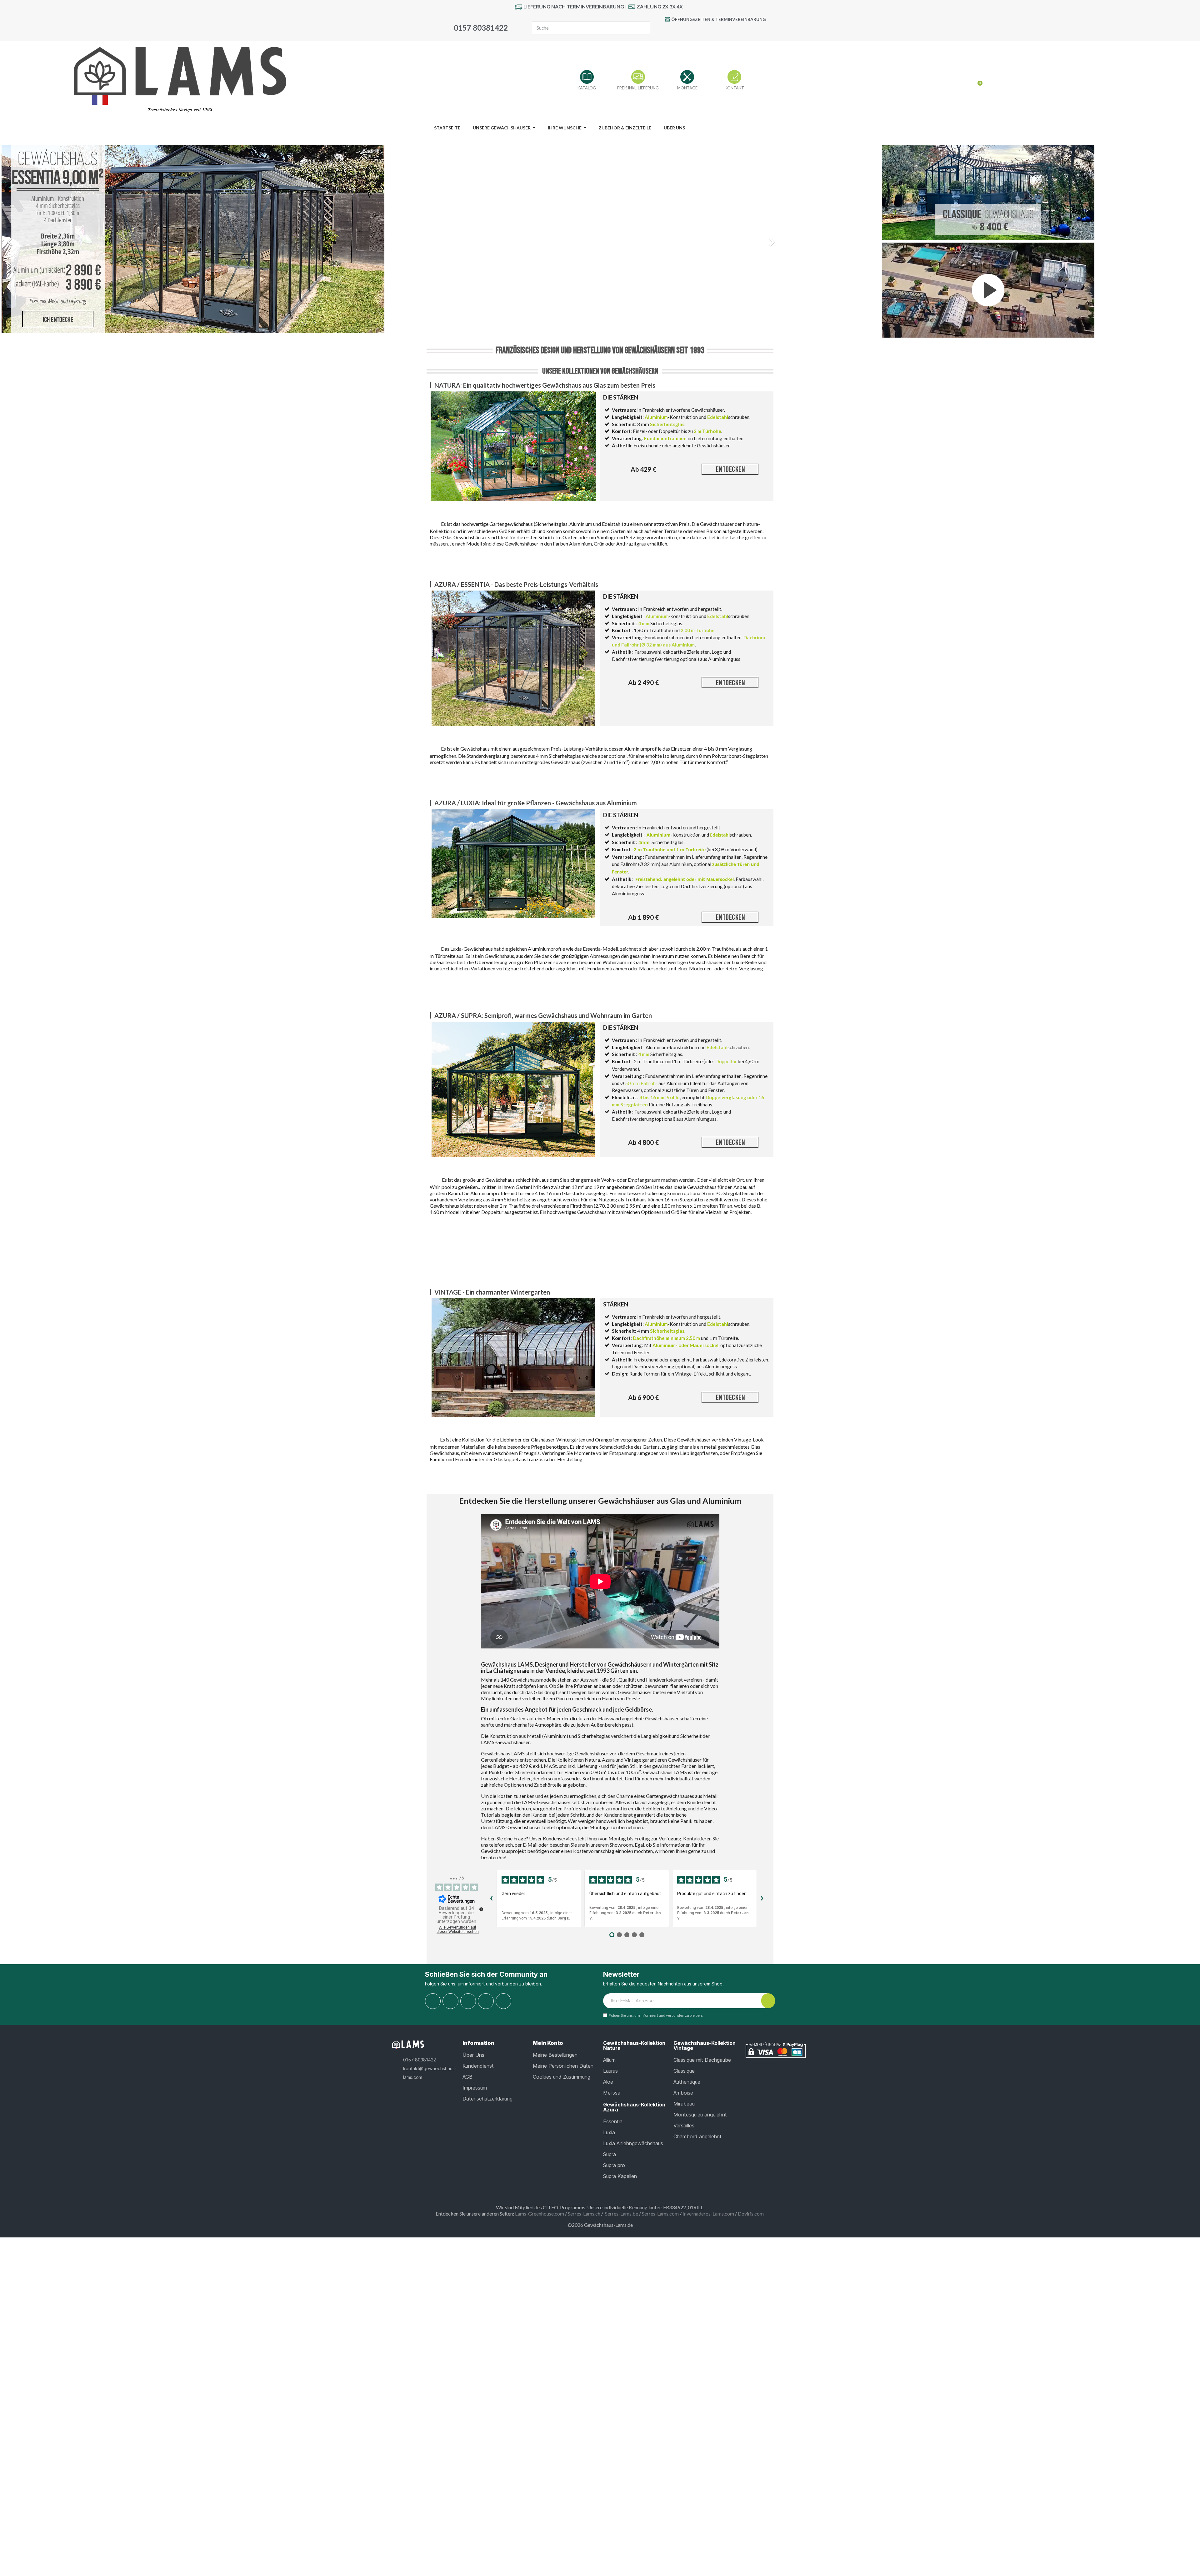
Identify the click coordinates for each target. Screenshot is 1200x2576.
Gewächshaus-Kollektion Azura (634, 2107)
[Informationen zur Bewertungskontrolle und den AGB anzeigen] (481, 1909)
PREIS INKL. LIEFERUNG (638, 88)
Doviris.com (751, 2214)
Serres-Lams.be (622, 2214)
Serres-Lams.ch (584, 2214)
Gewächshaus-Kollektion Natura (634, 2045)
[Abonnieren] (768, 2001)
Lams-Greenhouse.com (540, 2214)
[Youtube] (707, 31)
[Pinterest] (722, 31)
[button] (60, 239)
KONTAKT (734, 88)
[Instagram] (736, 31)
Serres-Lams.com (660, 2214)
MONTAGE (687, 88)
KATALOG (587, 88)
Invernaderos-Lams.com (708, 2214)
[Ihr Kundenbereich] (967, 81)
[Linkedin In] (503, 2001)
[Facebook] (693, 31)
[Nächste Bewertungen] (762, 1899)
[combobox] (580, 28)
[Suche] (643, 28)
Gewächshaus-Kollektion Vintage (705, 2045)
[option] (390, 239)
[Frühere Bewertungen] (492, 1899)
